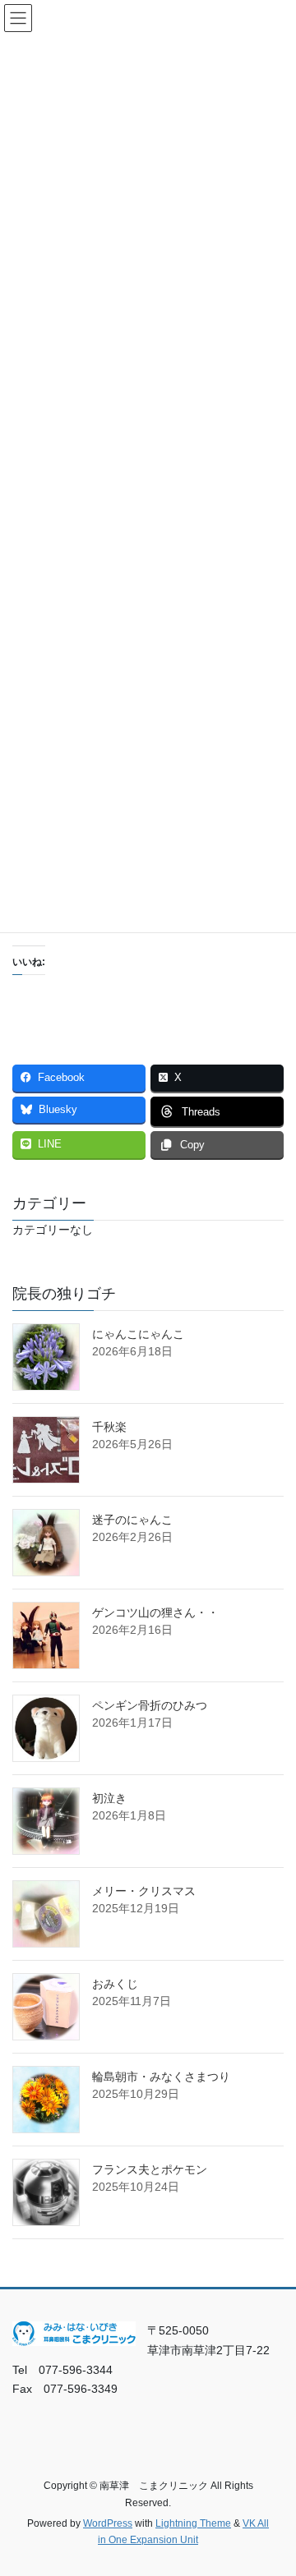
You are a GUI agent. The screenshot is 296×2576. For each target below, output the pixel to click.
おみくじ (115, 1984)
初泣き (109, 1798)
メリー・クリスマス (144, 1891)
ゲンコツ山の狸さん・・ (155, 1612)
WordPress (108, 2523)
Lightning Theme (193, 2523)
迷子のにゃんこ (132, 1520)
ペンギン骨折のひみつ (150, 1705)
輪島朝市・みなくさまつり (161, 2077)
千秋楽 (109, 1427)
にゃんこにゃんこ (138, 1334)
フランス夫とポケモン (150, 2169)
